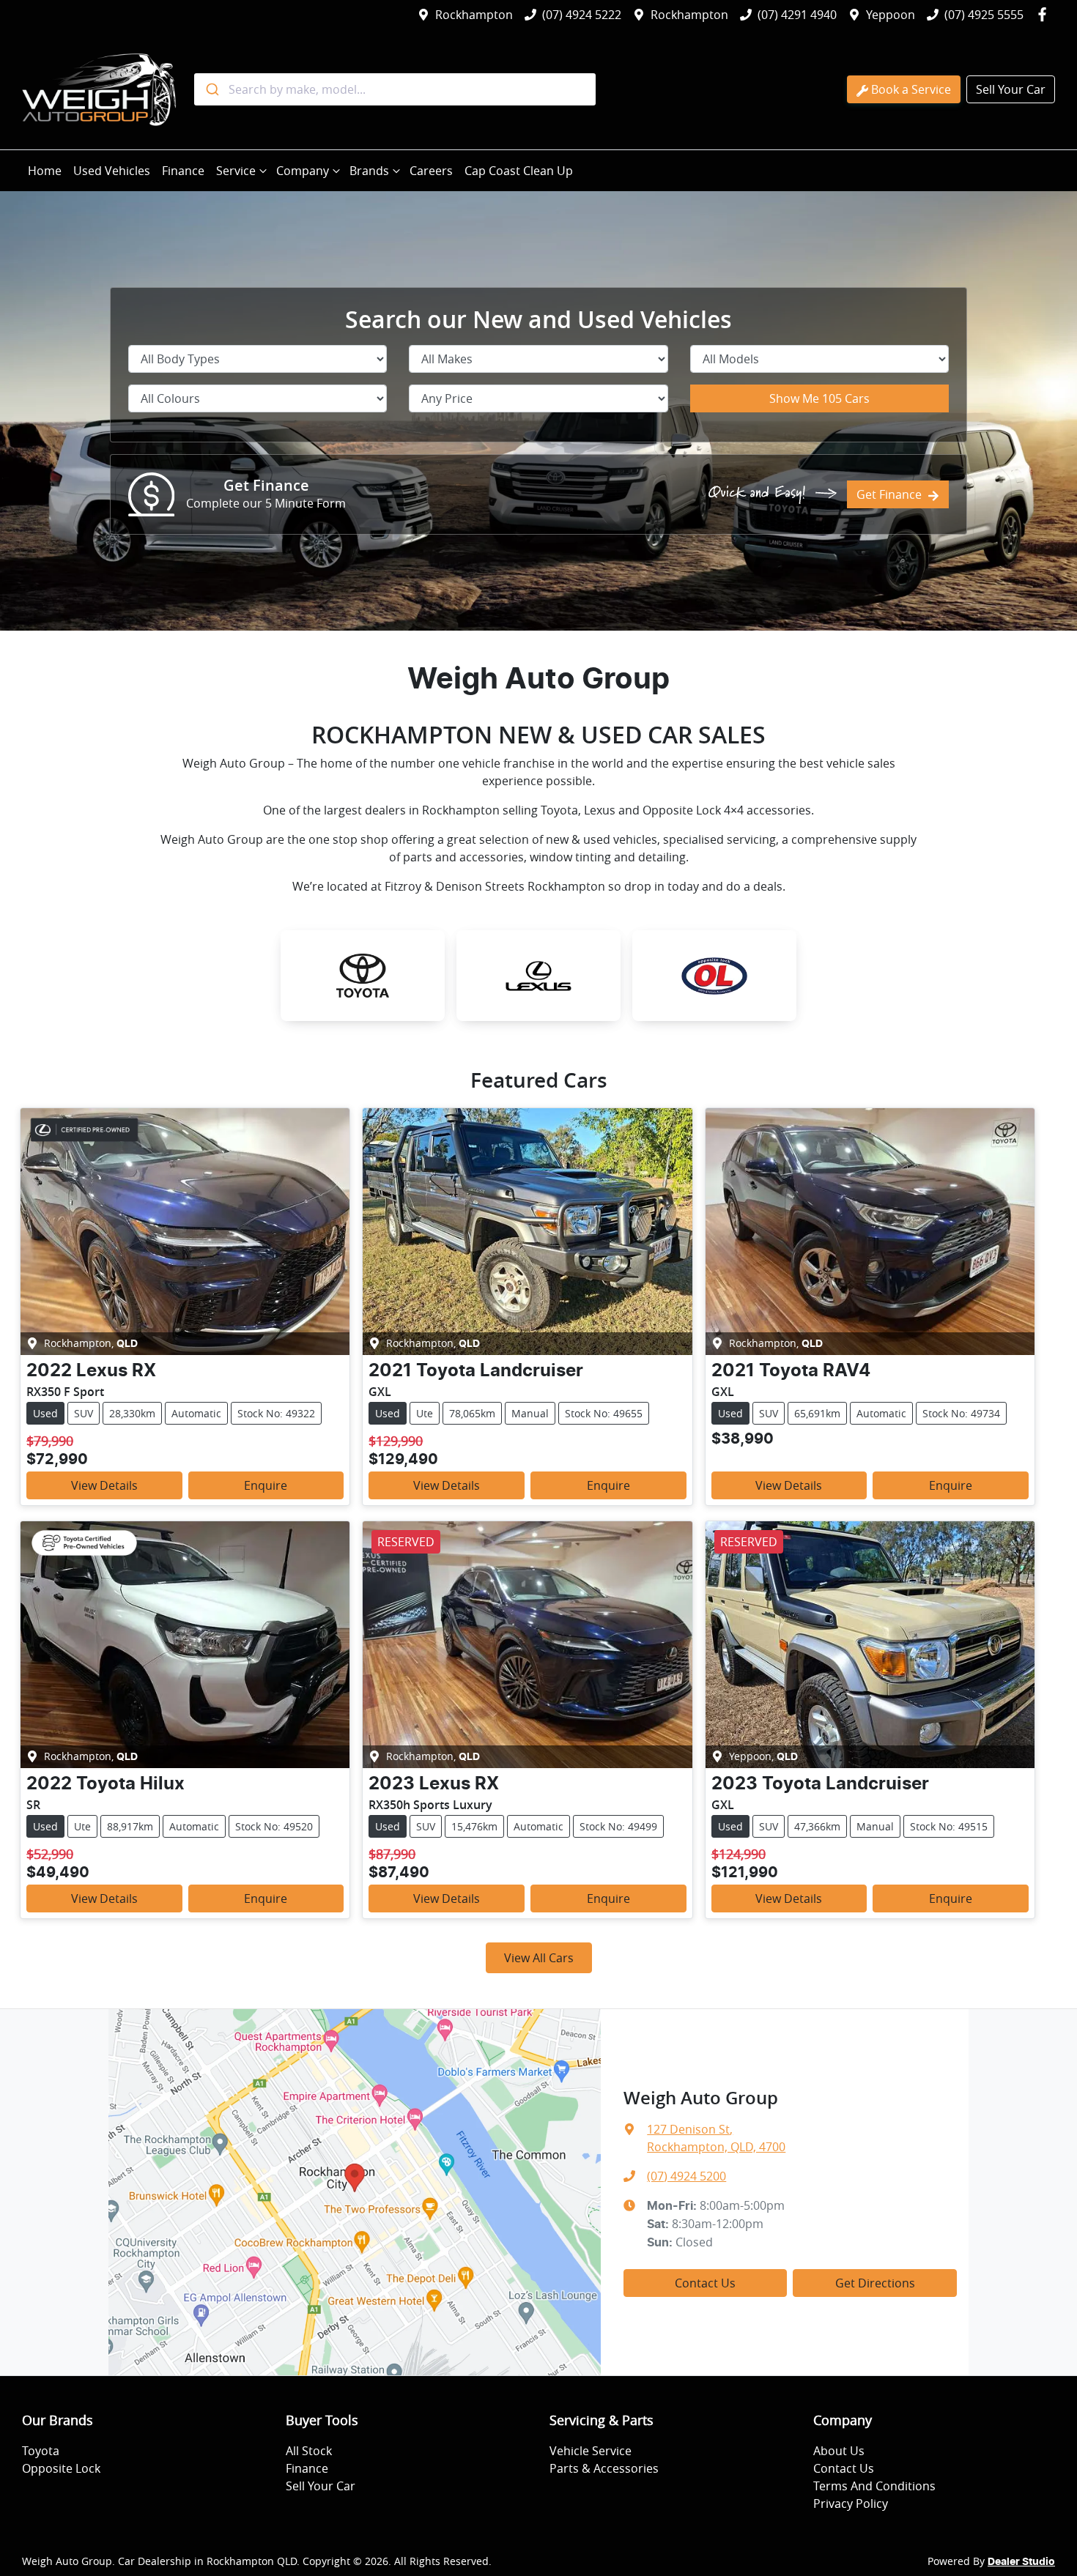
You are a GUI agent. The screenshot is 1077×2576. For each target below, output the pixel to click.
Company (303, 171)
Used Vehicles (112, 171)
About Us (839, 2451)
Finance (183, 171)
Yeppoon (891, 15)
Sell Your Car (1011, 89)
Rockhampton (474, 15)
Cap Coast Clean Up (519, 171)
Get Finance (889, 494)
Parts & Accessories (604, 2468)
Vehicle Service (591, 2451)
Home (45, 171)
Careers (431, 171)
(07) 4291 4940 (797, 15)
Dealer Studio (1021, 2562)
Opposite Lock (61, 2468)
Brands (369, 171)
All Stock (309, 2451)
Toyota (41, 2451)
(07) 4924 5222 (582, 15)
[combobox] (395, 89)
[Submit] (211, 89)
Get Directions (875, 2283)
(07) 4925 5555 (984, 15)
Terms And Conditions (874, 2486)
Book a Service (911, 89)
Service (236, 171)
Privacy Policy (851, 2503)
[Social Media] (1045, 15)
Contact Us (705, 2283)
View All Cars (539, 1958)
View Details (104, 1485)
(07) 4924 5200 (686, 2176)
